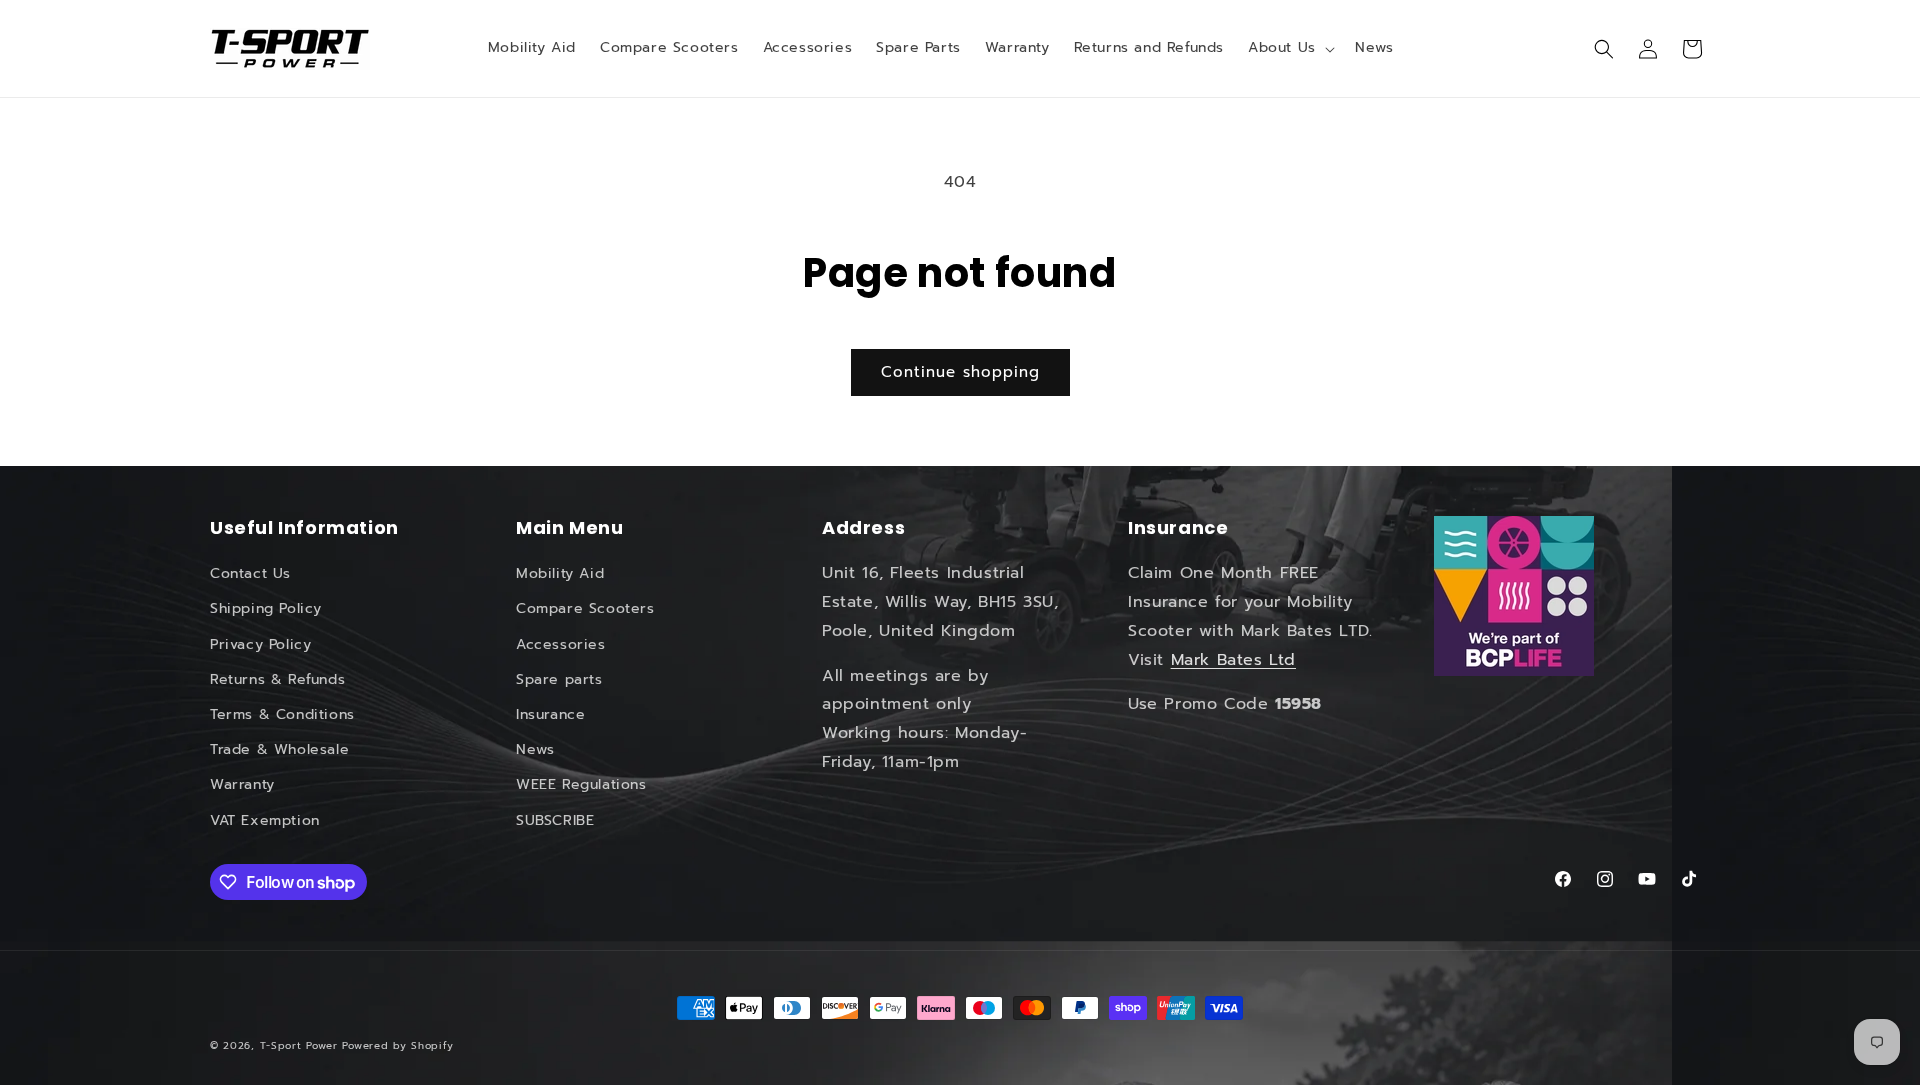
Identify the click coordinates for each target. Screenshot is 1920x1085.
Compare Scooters (585, 608)
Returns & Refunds (277, 679)
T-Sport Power (299, 1045)
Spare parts (559, 679)
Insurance (550, 714)
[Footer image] (1514, 596)
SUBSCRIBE (555, 820)
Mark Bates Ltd (1233, 660)
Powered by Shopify (398, 1045)
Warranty (242, 784)
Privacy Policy (260, 644)
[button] (1289, 48)
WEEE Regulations (581, 784)
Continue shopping (960, 372)
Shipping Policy (266, 608)
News (535, 749)
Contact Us (250, 573)
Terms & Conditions (282, 714)
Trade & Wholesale (279, 749)
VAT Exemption (265, 820)
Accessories (561, 644)
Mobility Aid (560, 573)
